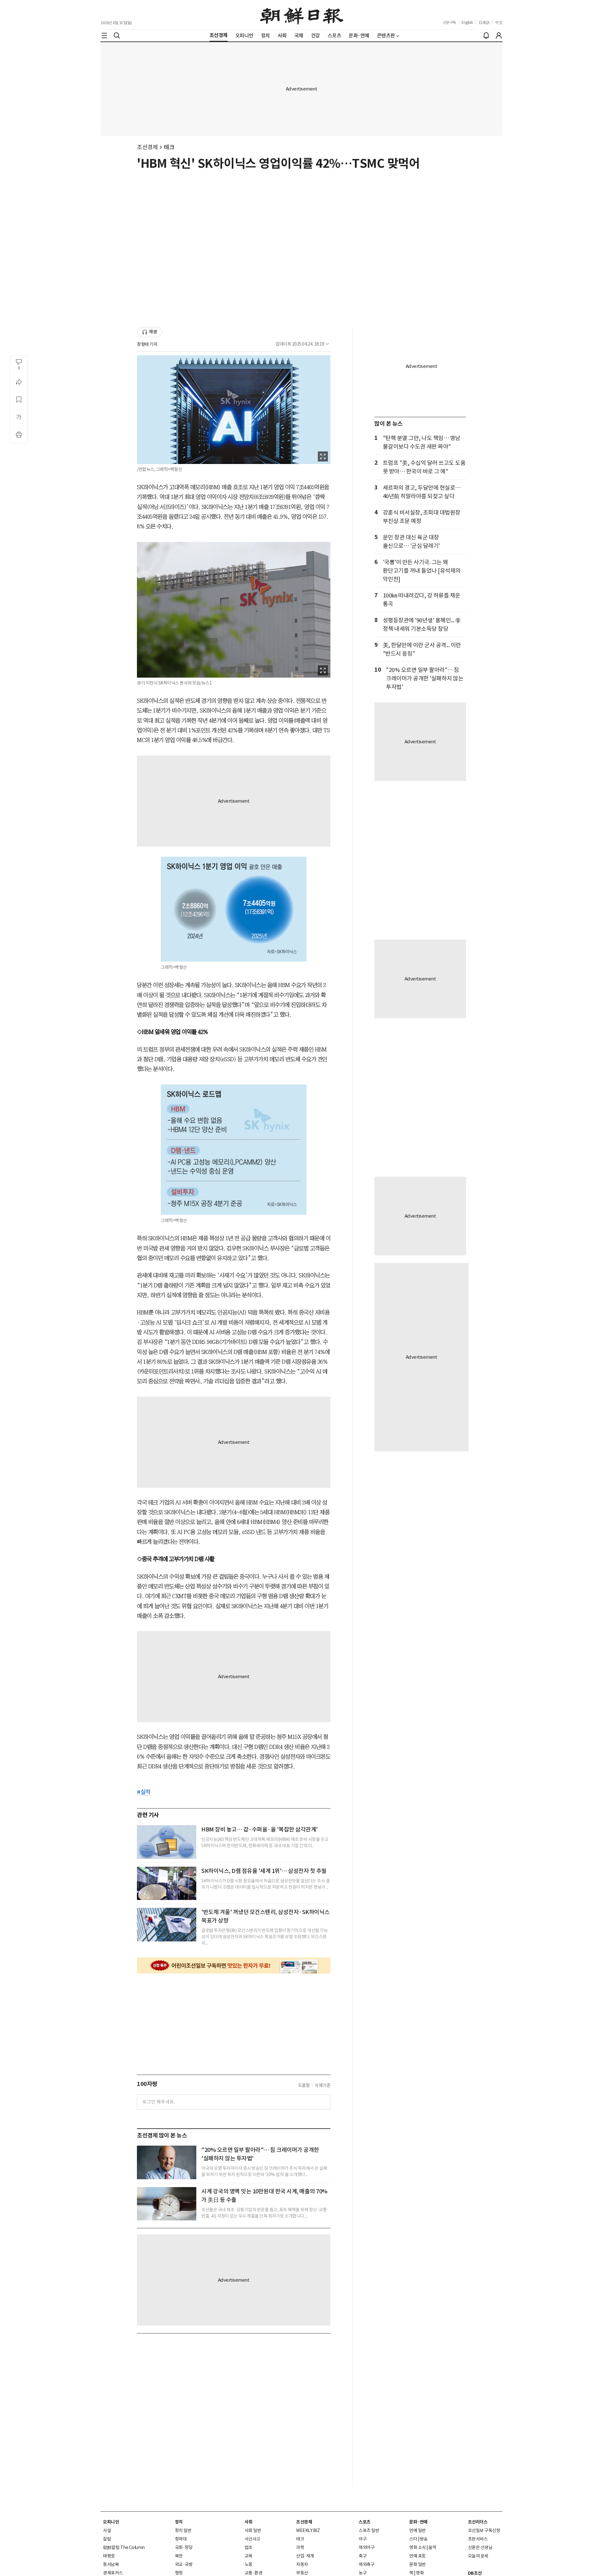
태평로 (109, 2556)
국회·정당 (184, 2547)
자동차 (302, 2564)
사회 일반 (253, 2530)
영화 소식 (418, 2547)
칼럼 (107, 2539)
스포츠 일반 (369, 2530)
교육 (249, 2556)
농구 (363, 2573)
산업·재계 (305, 2556)
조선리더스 (478, 2522)
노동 (249, 2564)
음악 (432, 2547)
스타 (413, 2539)
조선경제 (147, 147)
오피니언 (111, 2522)
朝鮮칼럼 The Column (124, 2547)
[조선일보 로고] (302, 15)
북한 (179, 2556)
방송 (424, 2539)
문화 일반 (418, 2564)
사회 (249, 2522)
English (467, 22)
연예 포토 (418, 2556)
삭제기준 (323, 2085)
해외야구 (367, 2547)
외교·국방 (184, 2564)
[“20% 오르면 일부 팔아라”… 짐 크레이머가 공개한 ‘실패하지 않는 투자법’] (167, 2162)
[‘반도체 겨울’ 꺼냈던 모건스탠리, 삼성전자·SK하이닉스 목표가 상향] (167, 1924)
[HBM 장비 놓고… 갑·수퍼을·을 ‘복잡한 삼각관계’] (167, 1842)
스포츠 (365, 2522)
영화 (420, 2573)
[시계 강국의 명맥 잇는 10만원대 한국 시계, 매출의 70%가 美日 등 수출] (167, 2204)
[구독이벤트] (234, 1965)
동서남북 (111, 2564)
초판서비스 (478, 2539)
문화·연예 (418, 2522)
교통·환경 (254, 2573)
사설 (107, 2530)
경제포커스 (113, 2573)
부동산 (302, 2573)
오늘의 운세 (478, 2556)
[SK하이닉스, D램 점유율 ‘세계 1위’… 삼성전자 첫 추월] (167, 1883)
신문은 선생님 (480, 2547)
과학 (300, 2547)
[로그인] (499, 35)
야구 (363, 2539)
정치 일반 (183, 2530)
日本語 (484, 22)
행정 (179, 2573)
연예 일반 (418, 2530)
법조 (249, 2547)
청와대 (181, 2539)
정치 (179, 2522)
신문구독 (449, 22)
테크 (169, 147)
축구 (363, 2556)
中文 (499, 22)
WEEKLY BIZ (308, 2530)
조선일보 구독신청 (484, 2530)
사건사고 (253, 2539)
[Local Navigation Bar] (104, 35)
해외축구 (367, 2564)
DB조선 (475, 2573)
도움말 (304, 2085)
